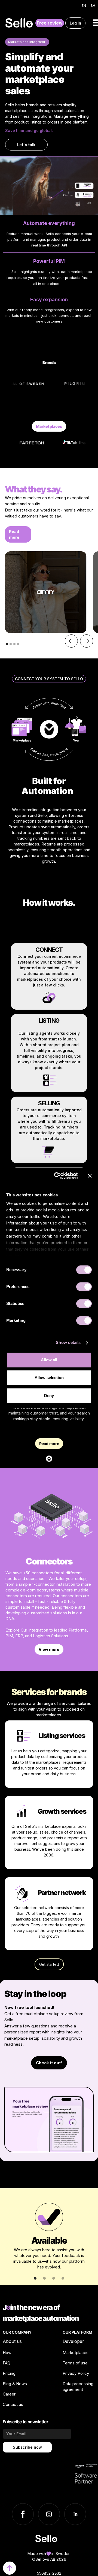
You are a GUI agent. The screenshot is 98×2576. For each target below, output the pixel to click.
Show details (68, 1342)
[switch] (84, 1287)
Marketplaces (49, 426)
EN (84, 6)
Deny (49, 1396)
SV (93, 6)
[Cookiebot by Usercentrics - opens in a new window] (57, 1176)
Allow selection (49, 1378)
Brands (49, 362)
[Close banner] (90, 1176)
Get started (49, 1964)
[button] (71, 641)
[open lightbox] (46, 592)
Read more (14, 534)
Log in (75, 23)
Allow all (49, 1360)
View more (49, 1649)
